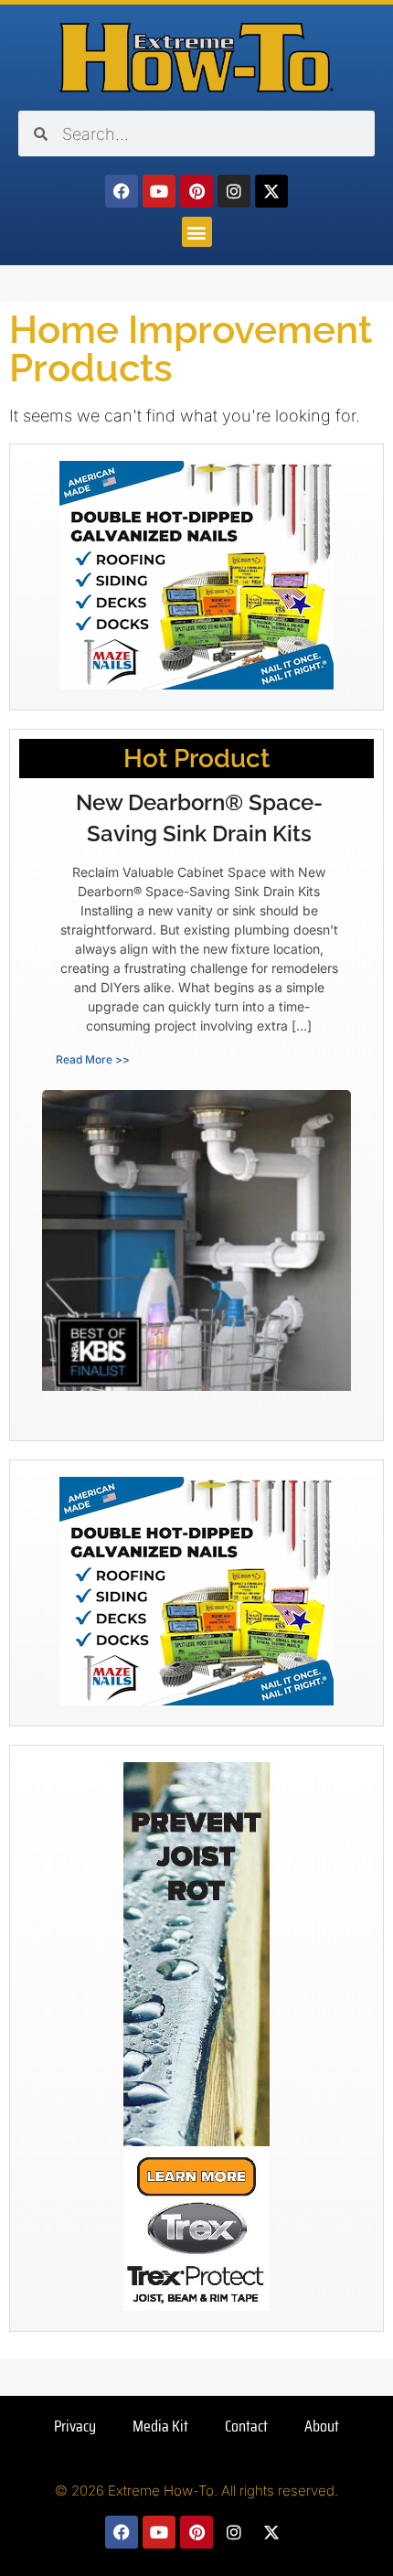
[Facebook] (122, 191)
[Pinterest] (196, 191)
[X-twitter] (271, 191)
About (322, 2426)
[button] (197, 232)
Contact (246, 2426)
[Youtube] (159, 191)
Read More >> (93, 1059)
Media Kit (160, 2426)
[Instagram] (234, 191)
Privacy (75, 2426)
